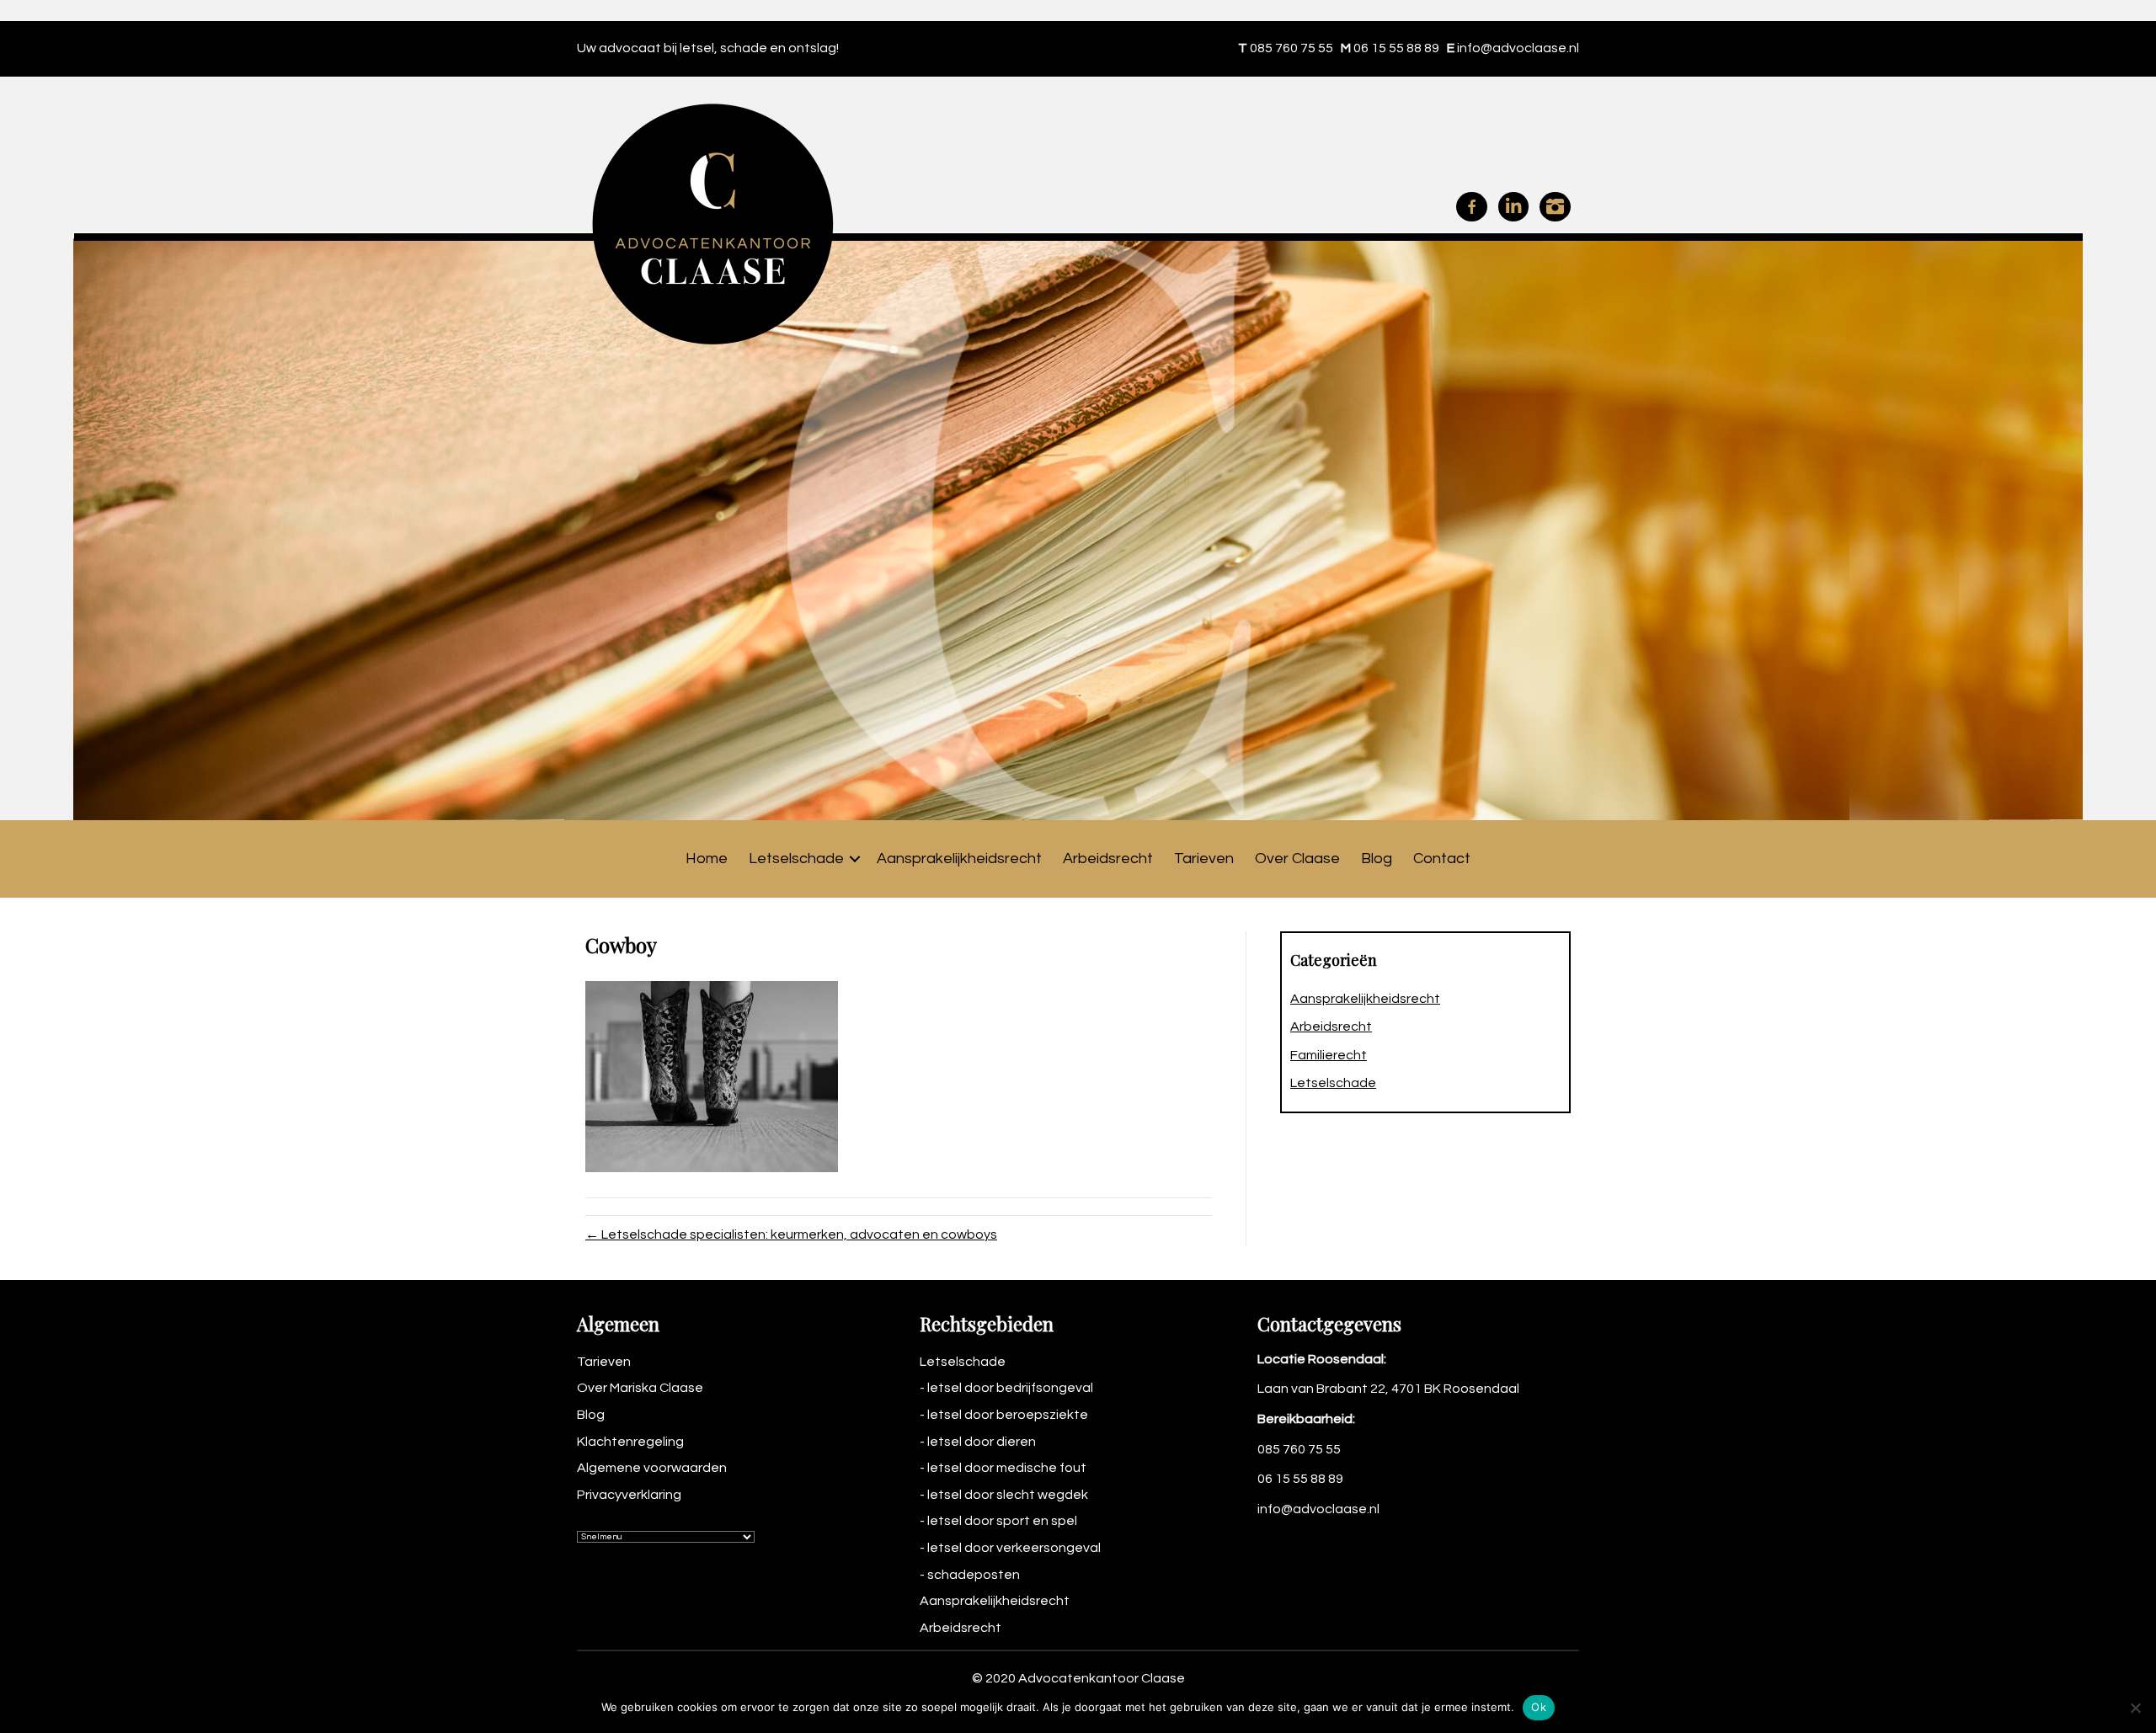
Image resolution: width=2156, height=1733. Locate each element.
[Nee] (2135, 1708)
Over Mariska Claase (640, 1388)
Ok (1539, 1707)
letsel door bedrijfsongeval (1010, 1388)
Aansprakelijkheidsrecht (959, 859)
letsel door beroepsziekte (1008, 1415)
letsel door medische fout (1007, 1468)
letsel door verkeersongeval (1014, 1548)
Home (707, 859)
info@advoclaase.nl (1518, 48)
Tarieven (1204, 859)
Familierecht (1329, 1055)
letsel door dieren (982, 1442)
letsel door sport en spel (1002, 1521)
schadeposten (974, 1575)
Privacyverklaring (629, 1495)
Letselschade (796, 859)
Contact (1442, 859)
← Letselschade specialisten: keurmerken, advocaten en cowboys (791, 1234)
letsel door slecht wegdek (1008, 1495)
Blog (1377, 859)
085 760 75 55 (1291, 48)
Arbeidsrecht (1108, 859)
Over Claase (1297, 859)
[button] (855, 859)
